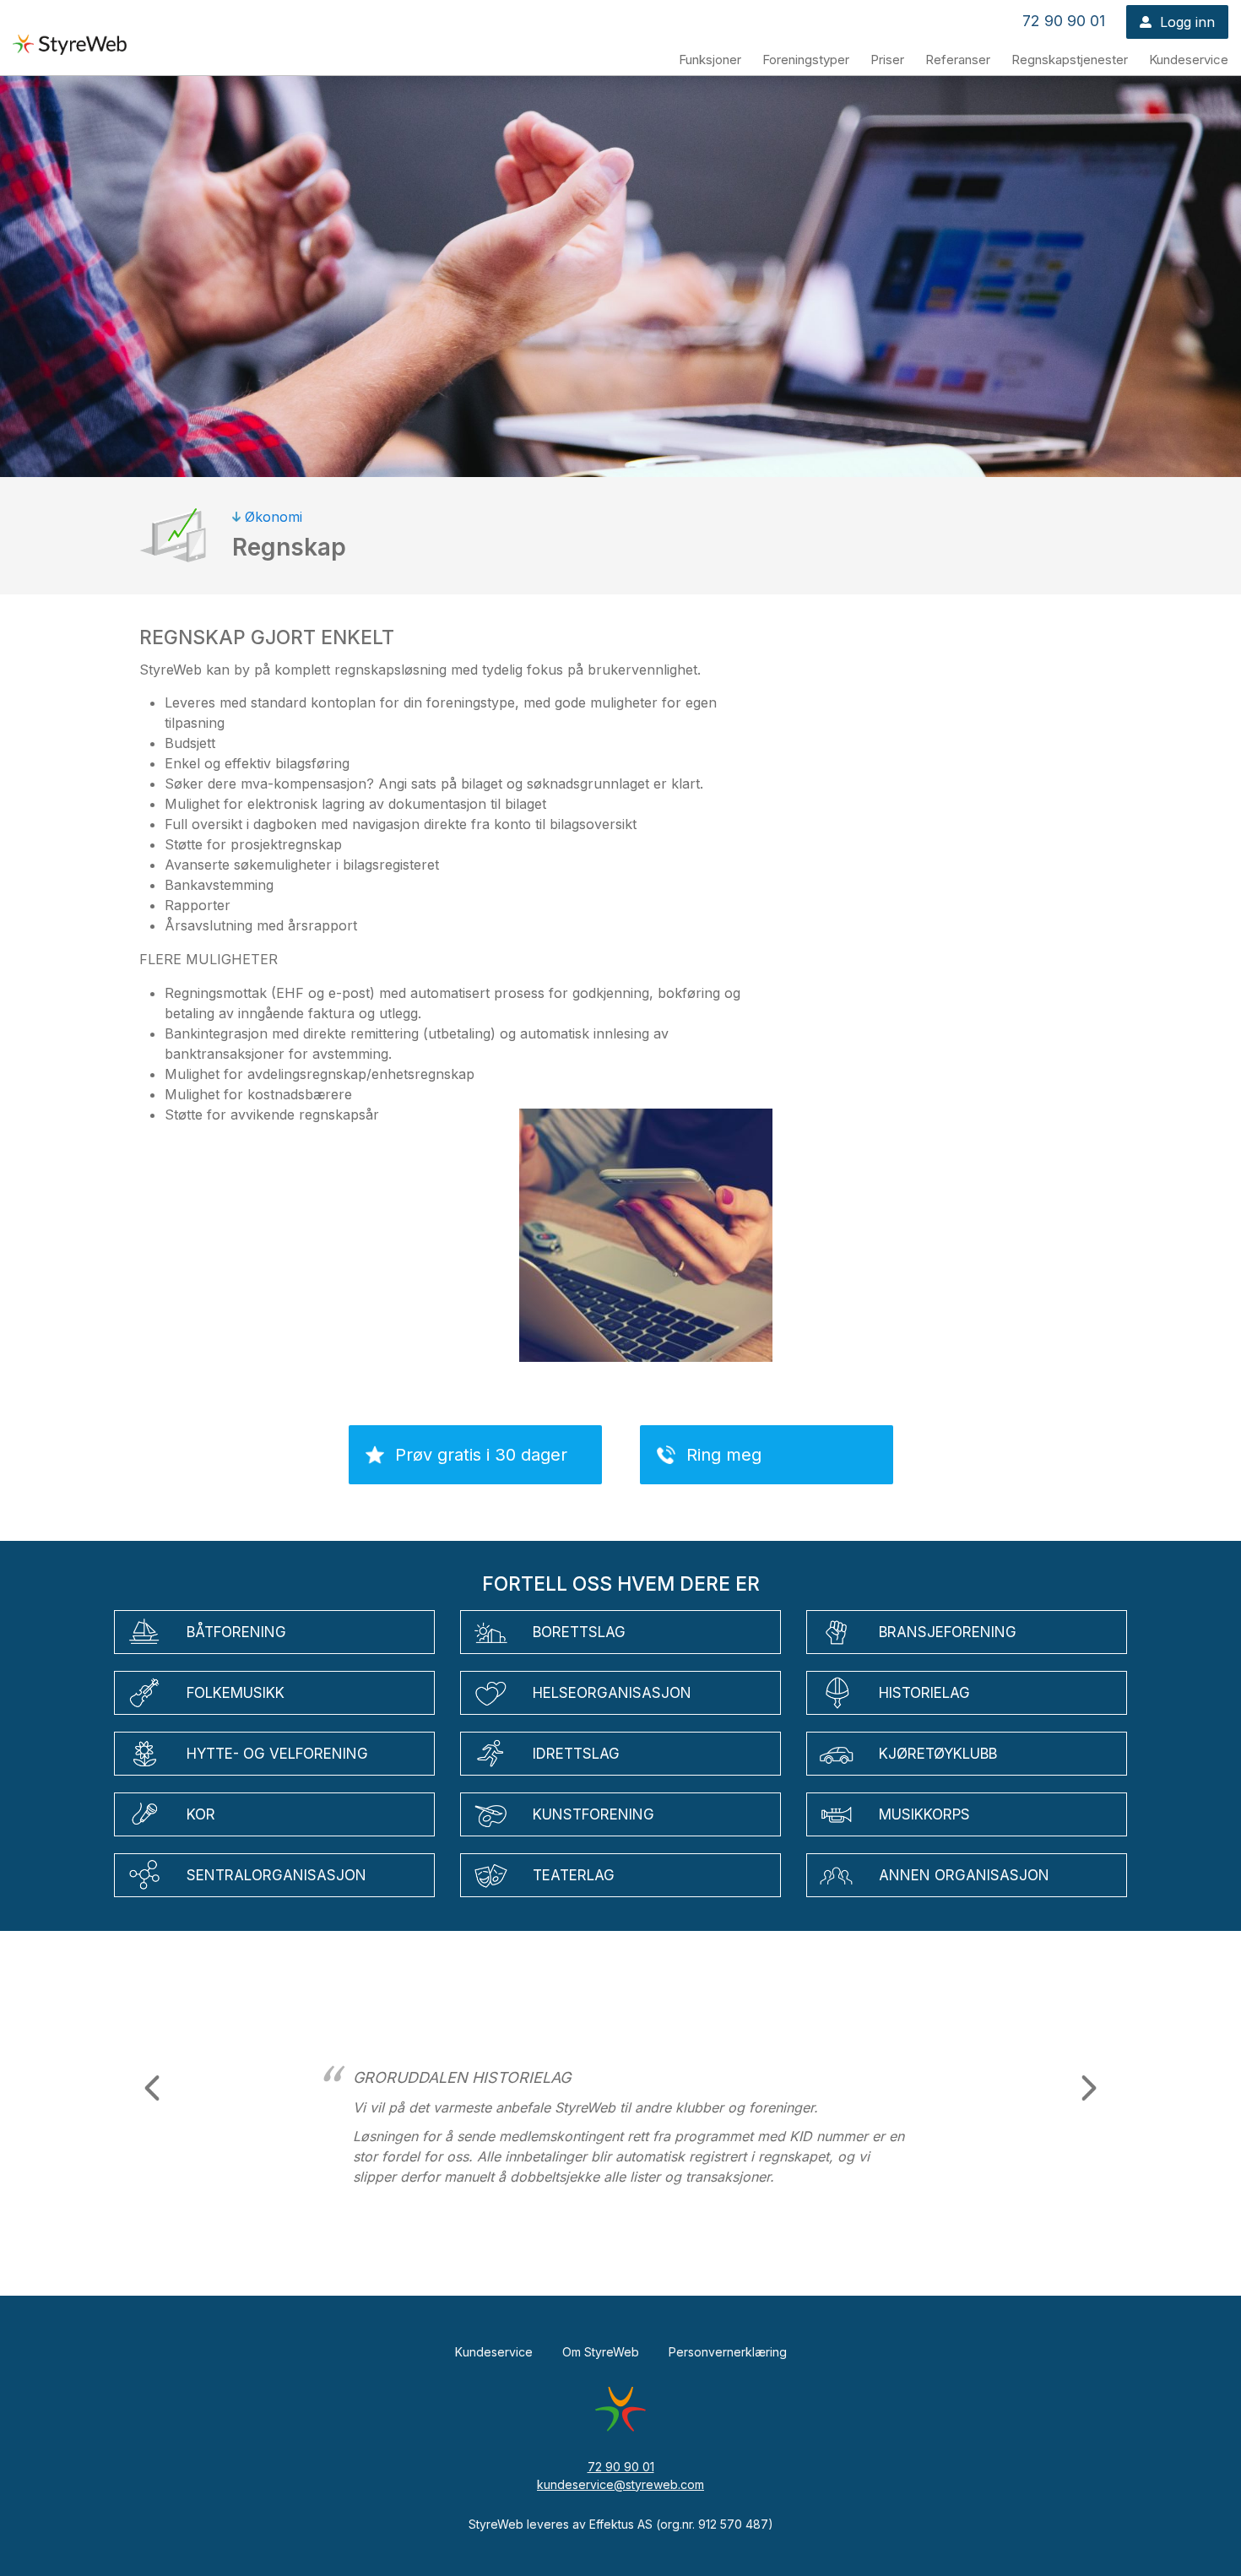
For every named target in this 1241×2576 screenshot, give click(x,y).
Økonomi (274, 517)
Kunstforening (593, 1814)
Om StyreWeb (601, 2352)
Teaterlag (574, 1875)
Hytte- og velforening (277, 1754)
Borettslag (579, 1632)
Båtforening (236, 1632)
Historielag (924, 1693)
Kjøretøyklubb (938, 1754)
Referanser (958, 60)
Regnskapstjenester (1070, 60)
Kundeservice (1189, 60)
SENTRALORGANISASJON (276, 1875)
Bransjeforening (948, 1632)
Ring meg (724, 1455)
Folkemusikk (236, 1693)
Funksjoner (710, 60)
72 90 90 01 (1064, 21)
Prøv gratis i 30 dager (481, 1455)
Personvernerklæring (728, 2352)
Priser (887, 60)
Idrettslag (576, 1754)
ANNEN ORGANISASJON (964, 1875)
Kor (201, 1814)
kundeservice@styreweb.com (620, 2484)
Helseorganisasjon (612, 1693)
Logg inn (1187, 22)
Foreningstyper (806, 60)
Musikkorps (924, 1814)
